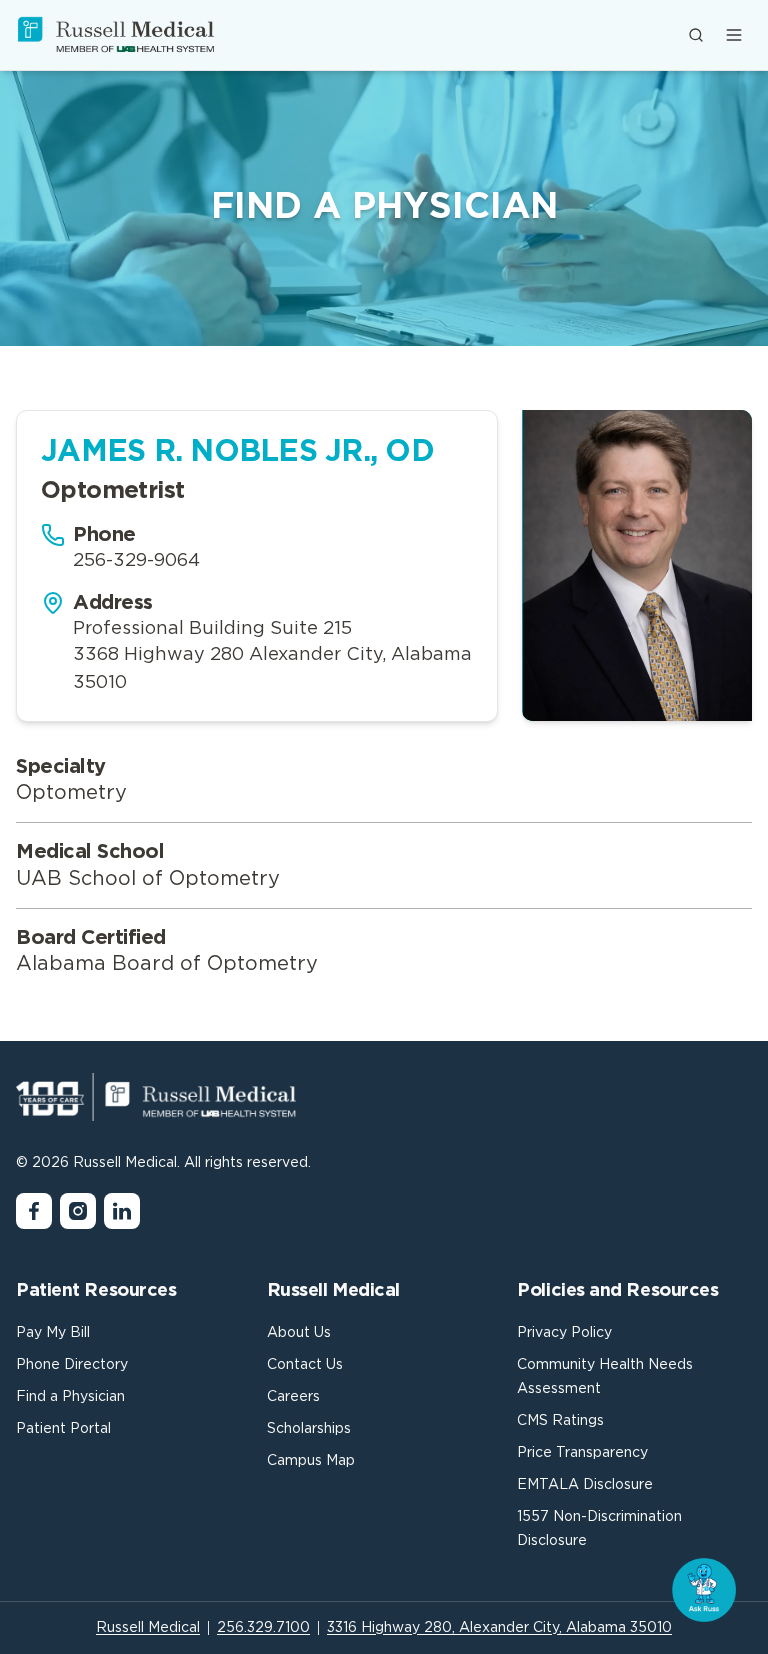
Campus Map (311, 1461)
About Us (299, 1333)
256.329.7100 (263, 1628)
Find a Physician (70, 1397)
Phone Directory (72, 1365)
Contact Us (305, 1365)
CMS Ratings (560, 1421)
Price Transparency (582, 1453)
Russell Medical (148, 1628)
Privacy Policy (564, 1333)
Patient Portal (63, 1429)
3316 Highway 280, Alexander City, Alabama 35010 (499, 1628)
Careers (293, 1397)
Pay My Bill (53, 1333)
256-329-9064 (136, 561)
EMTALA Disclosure (585, 1485)
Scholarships (309, 1429)
